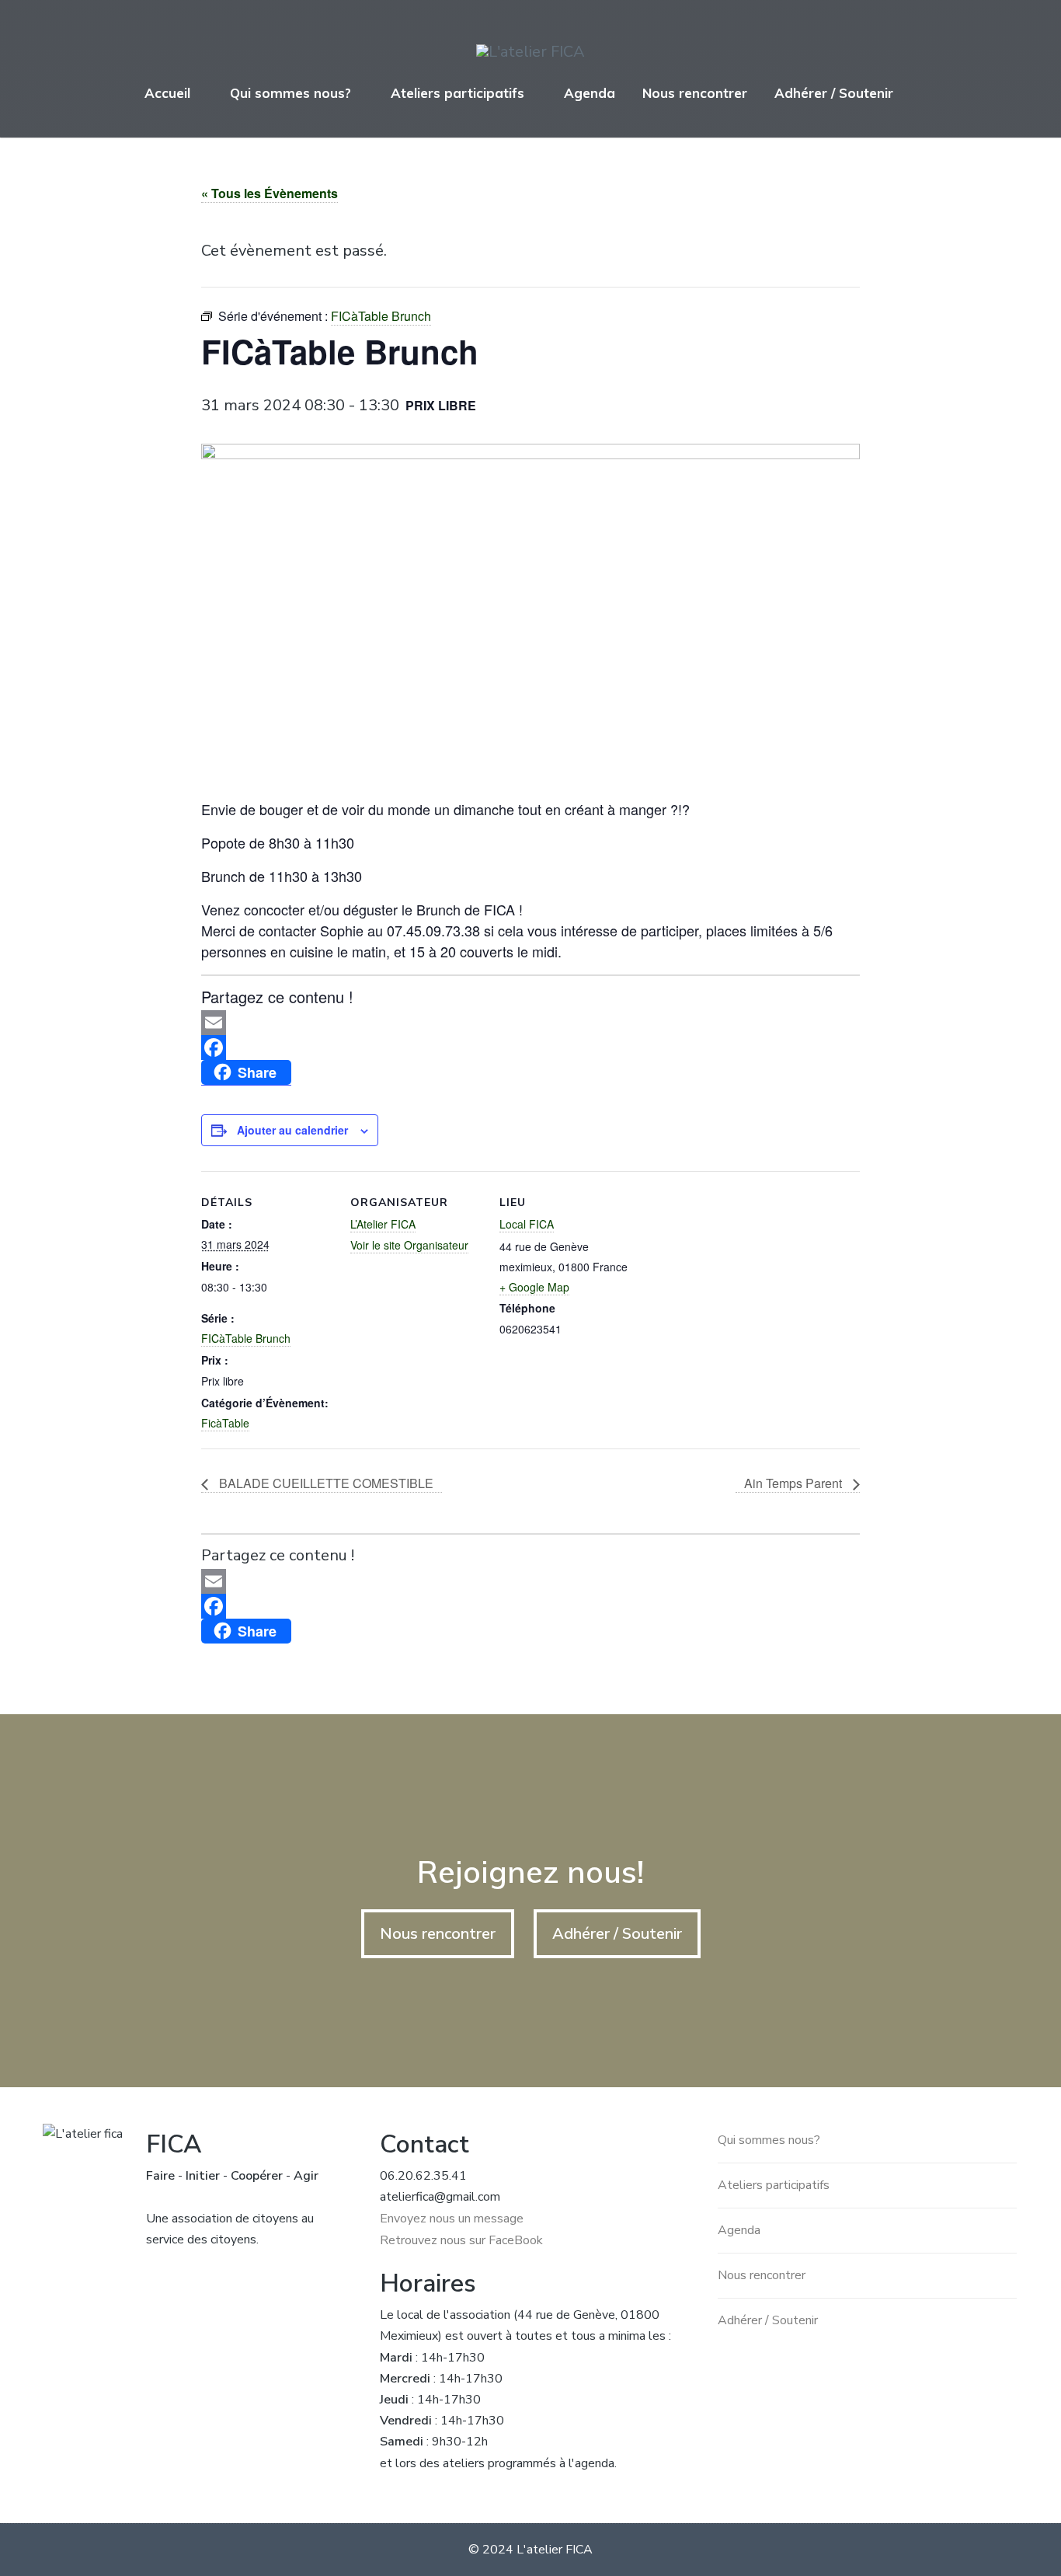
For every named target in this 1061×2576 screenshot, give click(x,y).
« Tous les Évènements (270, 193)
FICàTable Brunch (246, 1338)
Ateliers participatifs (457, 93)
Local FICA (527, 1224)
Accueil (167, 93)
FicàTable (225, 1423)
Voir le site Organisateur (409, 1245)
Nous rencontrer (695, 93)
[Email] (531, 1023)
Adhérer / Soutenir (834, 93)
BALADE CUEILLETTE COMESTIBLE (325, 1483)
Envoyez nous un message (452, 2219)
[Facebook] (531, 1047)
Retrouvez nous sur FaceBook (461, 2240)
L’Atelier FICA (383, 1224)
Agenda (590, 93)
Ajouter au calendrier (292, 1130)
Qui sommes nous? (290, 93)
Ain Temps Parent (795, 1483)
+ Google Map (534, 1287)
